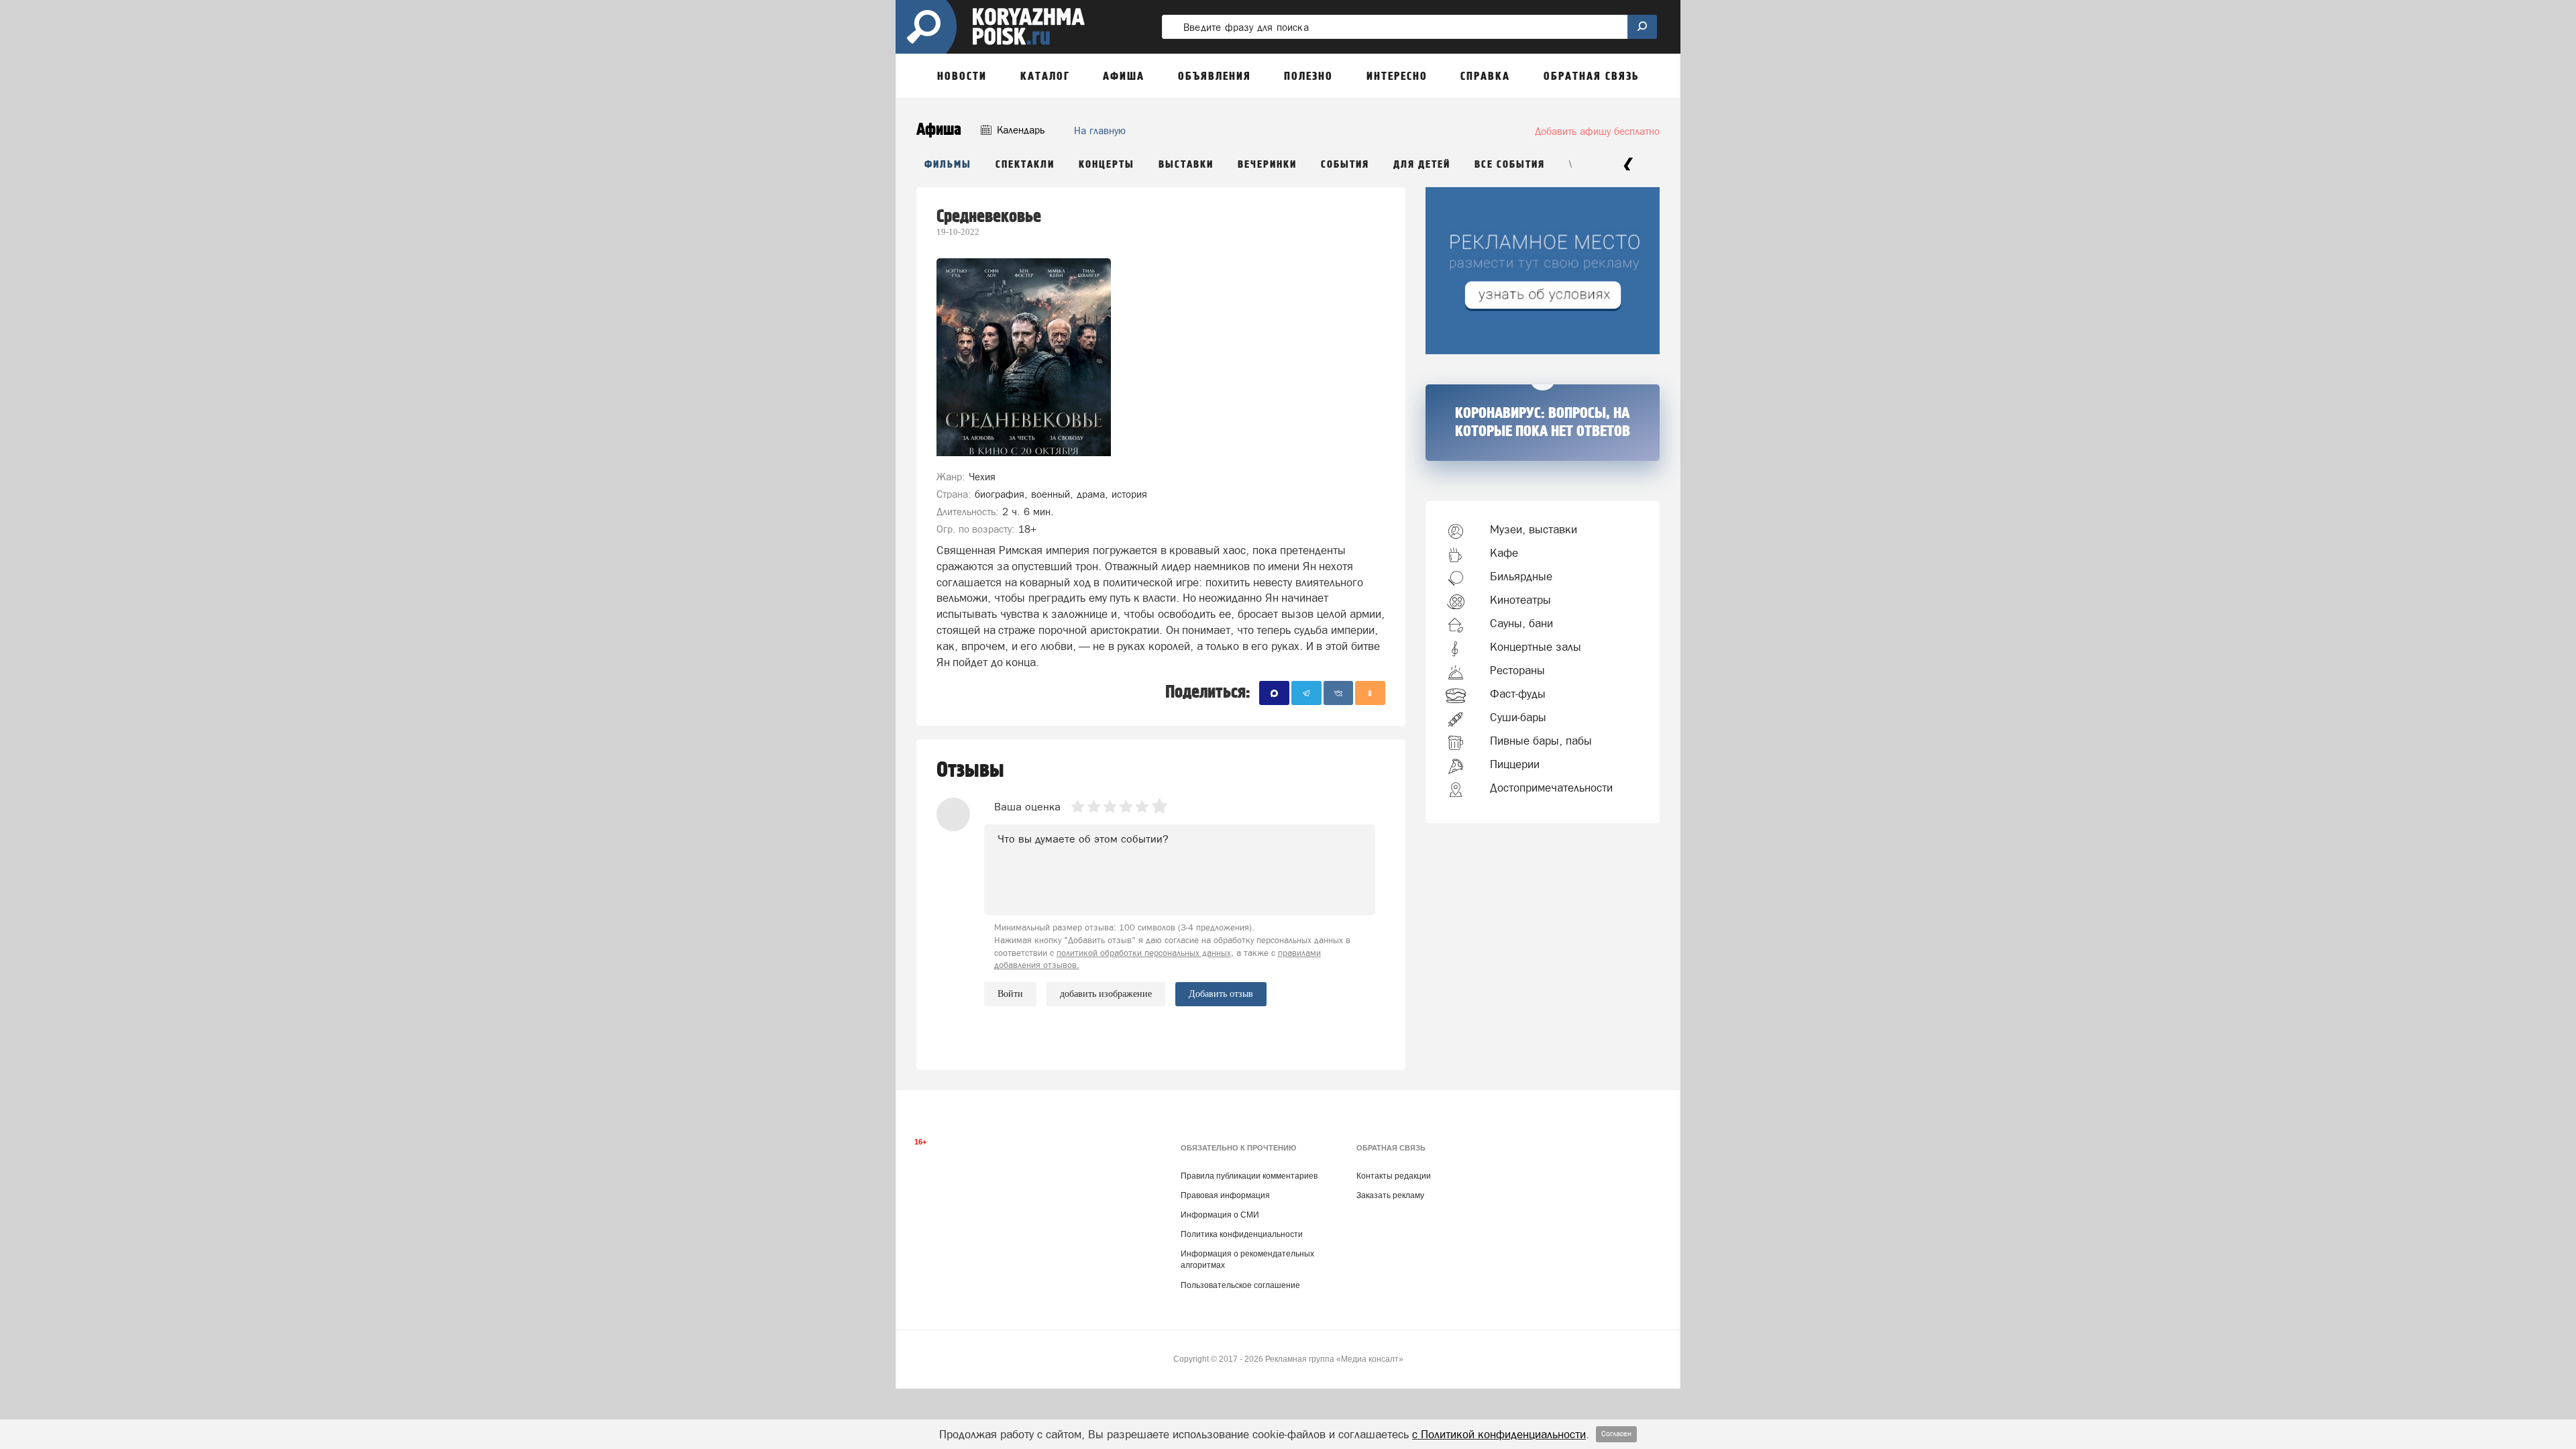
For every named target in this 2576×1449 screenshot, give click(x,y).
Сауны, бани (1521, 623)
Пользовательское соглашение (1240, 1285)
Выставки (1186, 165)
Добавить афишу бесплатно (1597, 131)
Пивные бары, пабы (1541, 741)
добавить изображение (1106, 994)
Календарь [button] (1019, 130)
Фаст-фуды (1518, 694)
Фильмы (948, 165)
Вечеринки (1267, 165)
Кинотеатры (1520, 600)
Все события (1510, 165)
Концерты (1107, 165)
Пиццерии (1515, 764)
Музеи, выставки (1534, 529)
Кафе (1504, 553)
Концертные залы (1536, 647)
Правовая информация (1225, 1195)
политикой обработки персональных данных (1144, 953)
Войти (1010, 994)
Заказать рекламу (1390, 1195)
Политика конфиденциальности (1242, 1234)
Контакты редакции (1394, 1176)
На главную (1100, 130)
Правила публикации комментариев (1249, 1176)
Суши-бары (1518, 717)
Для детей (1422, 165)
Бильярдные (1521, 576)
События (1345, 165)
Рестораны (1517, 670)
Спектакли (1025, 165)
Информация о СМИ (1220, 1215)
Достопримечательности (1551, 788)
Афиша (939, 130)
